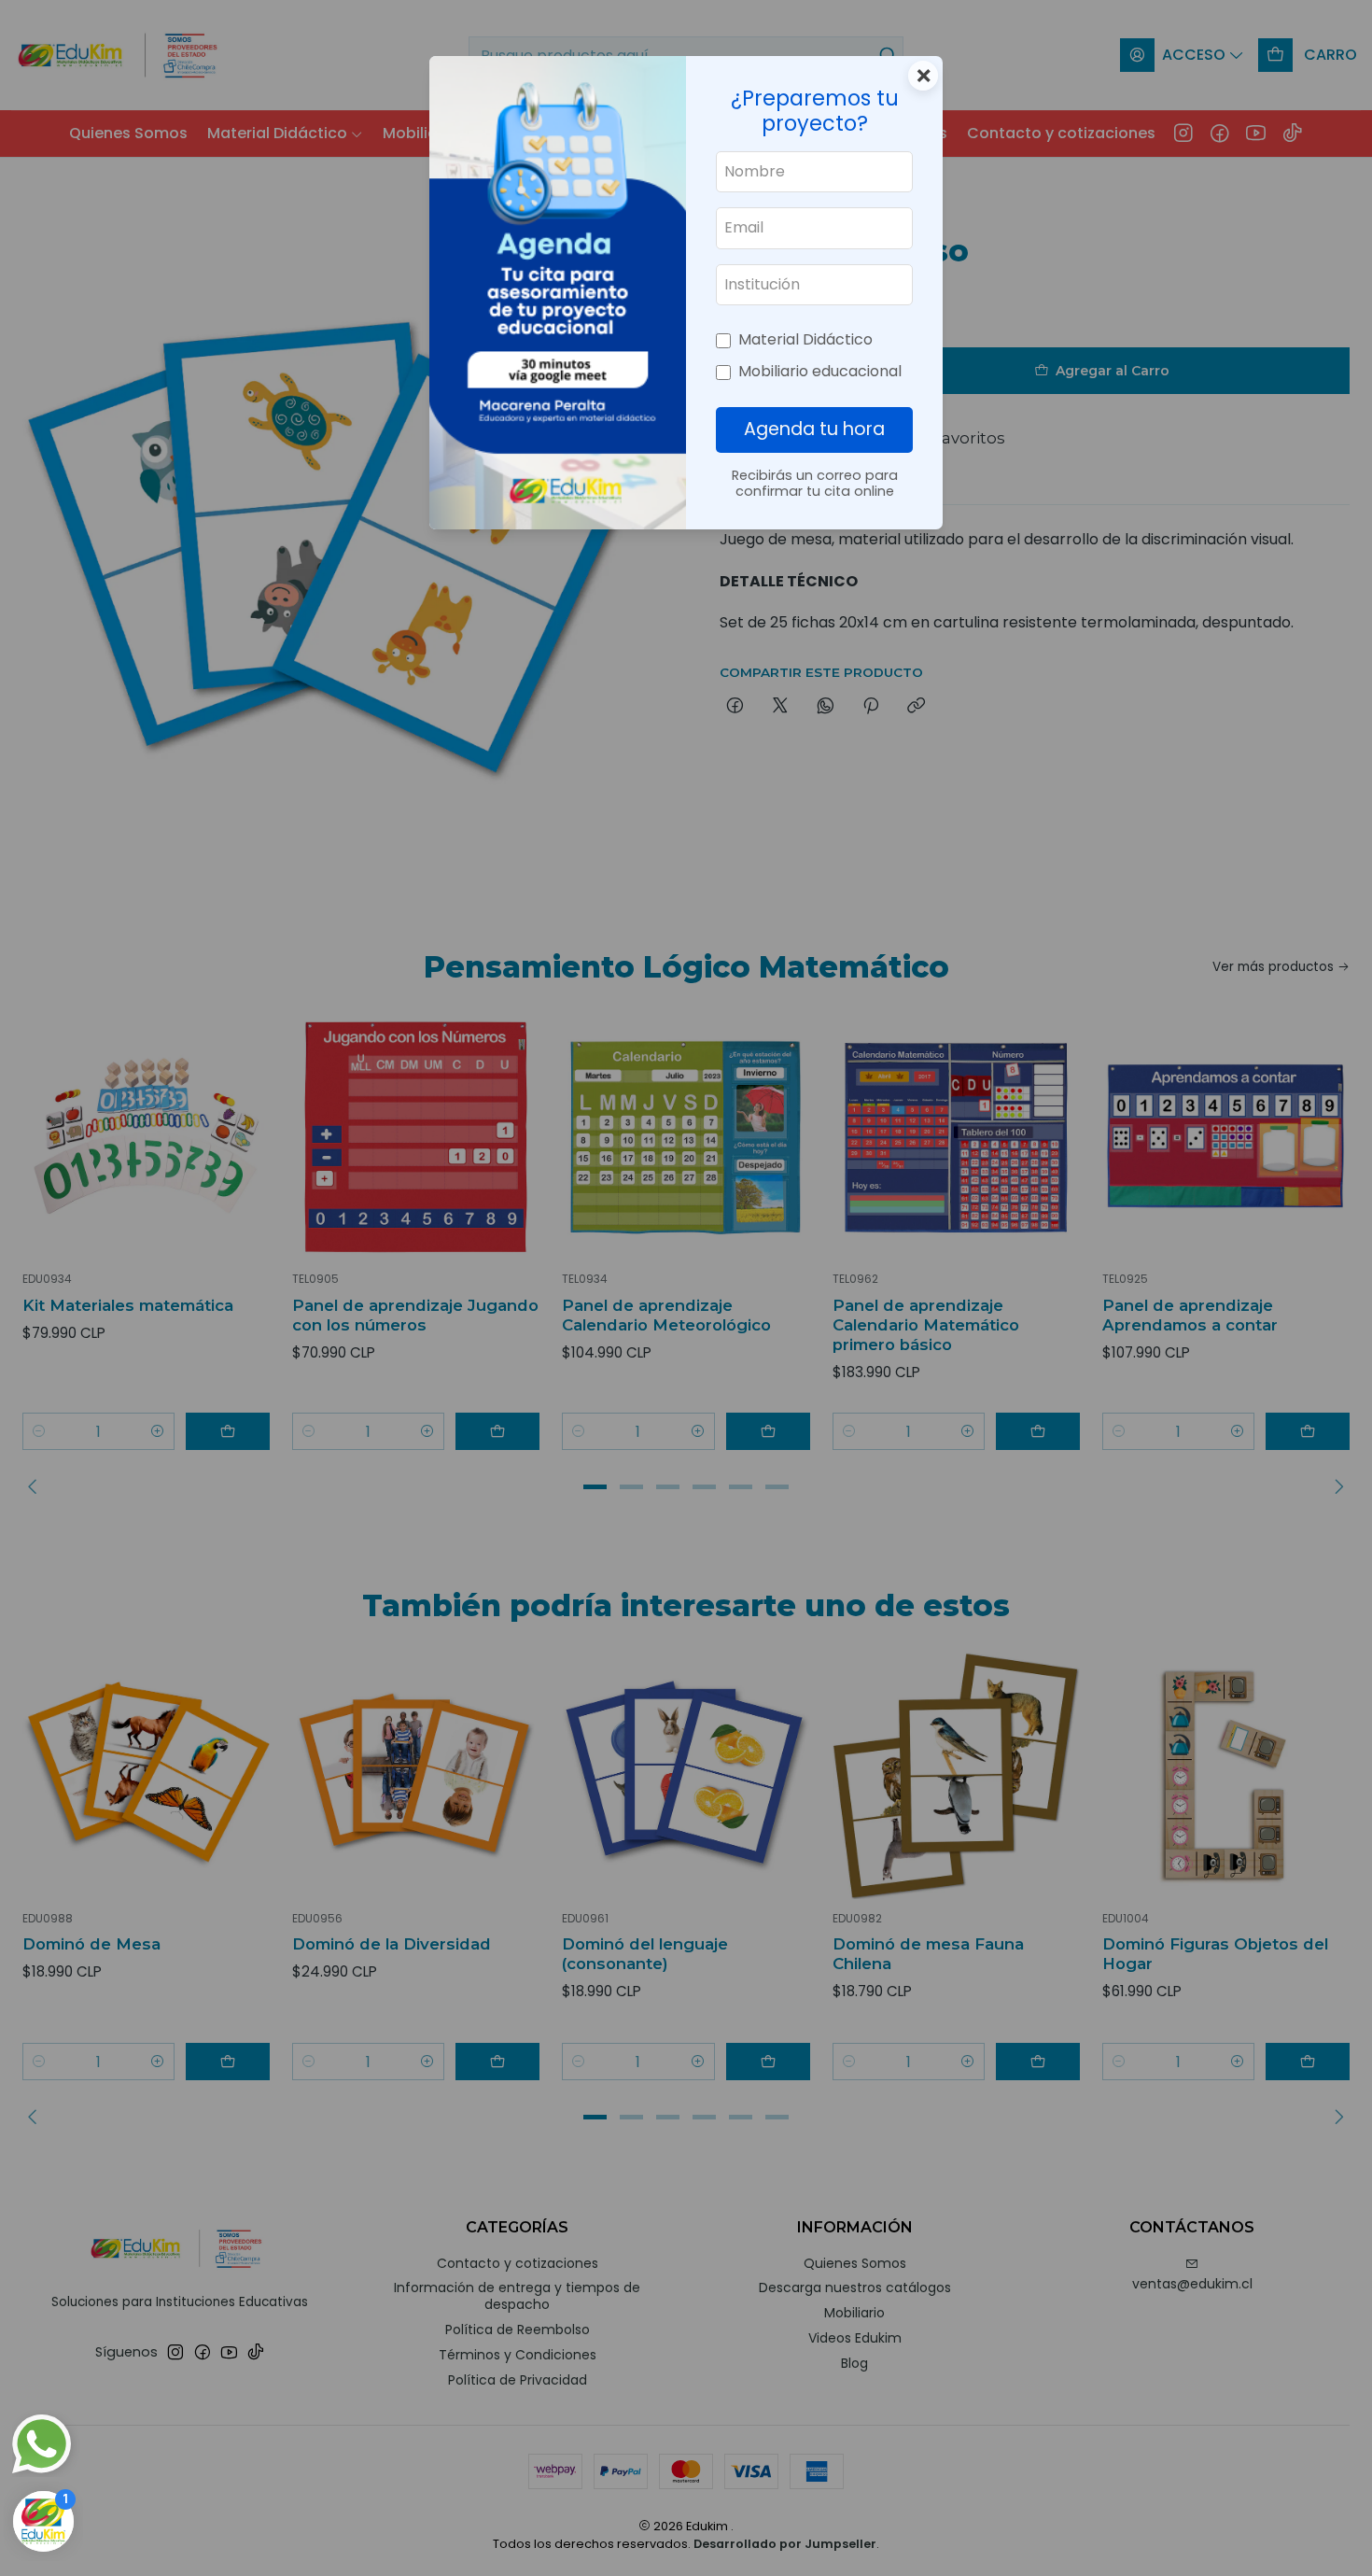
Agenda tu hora (814, 429)
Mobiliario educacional (820, 371)
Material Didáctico (805, 339)
